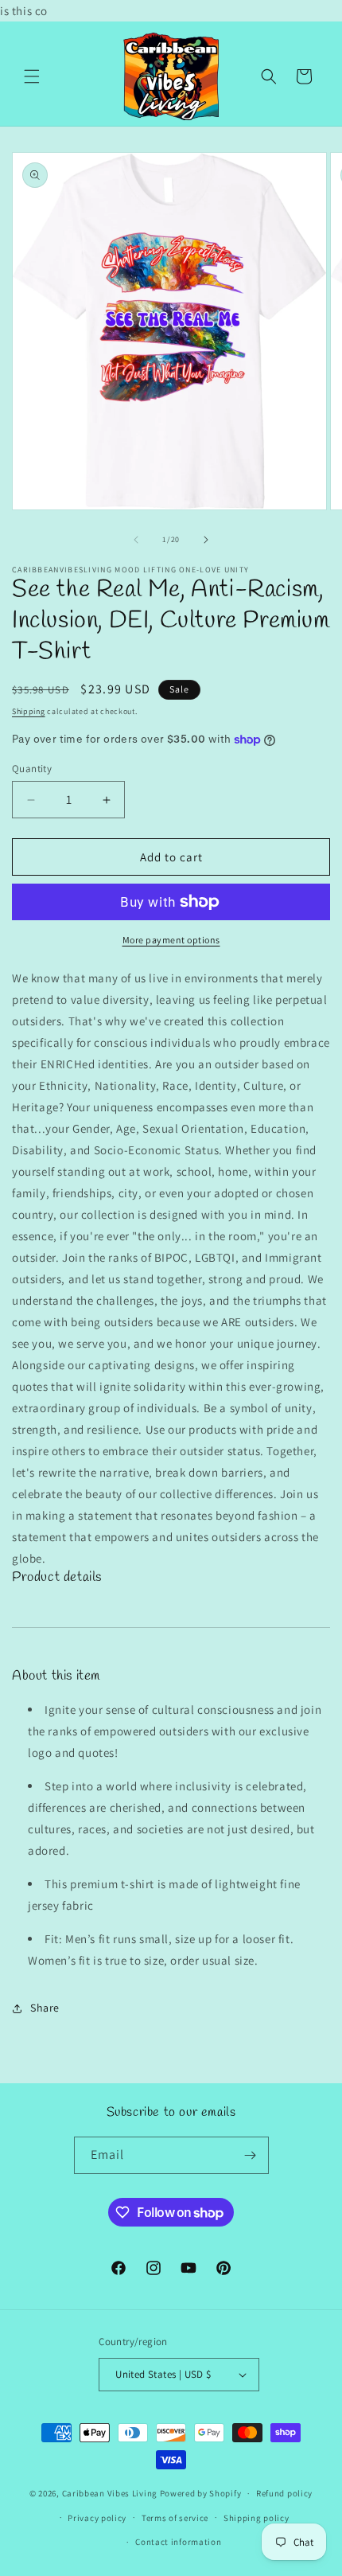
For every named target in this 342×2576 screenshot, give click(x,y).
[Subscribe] (251, 2155)
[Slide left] (136, 540)
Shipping (29, 711)
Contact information (178, 2542)
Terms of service (175, 2518)
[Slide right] (206, 540)
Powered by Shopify (201, 2493)
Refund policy (284, 2493)
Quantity (32, 769)
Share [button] (45, 2008)
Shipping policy (256, 2518)
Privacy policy (97, 2518)
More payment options (171, 940)
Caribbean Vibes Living (110, 2493)
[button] (32, 76)
